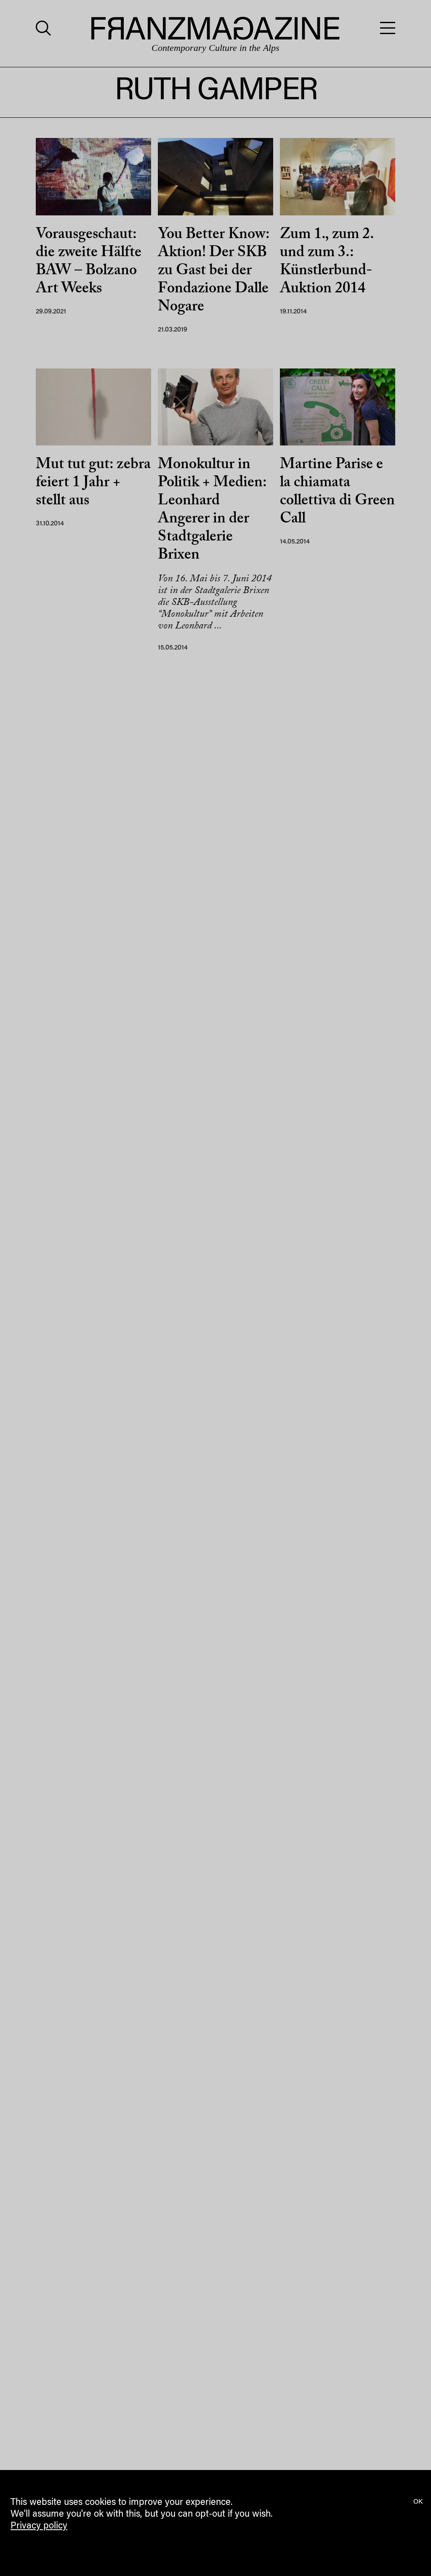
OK (418, 2502)
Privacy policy (39, 2526)
